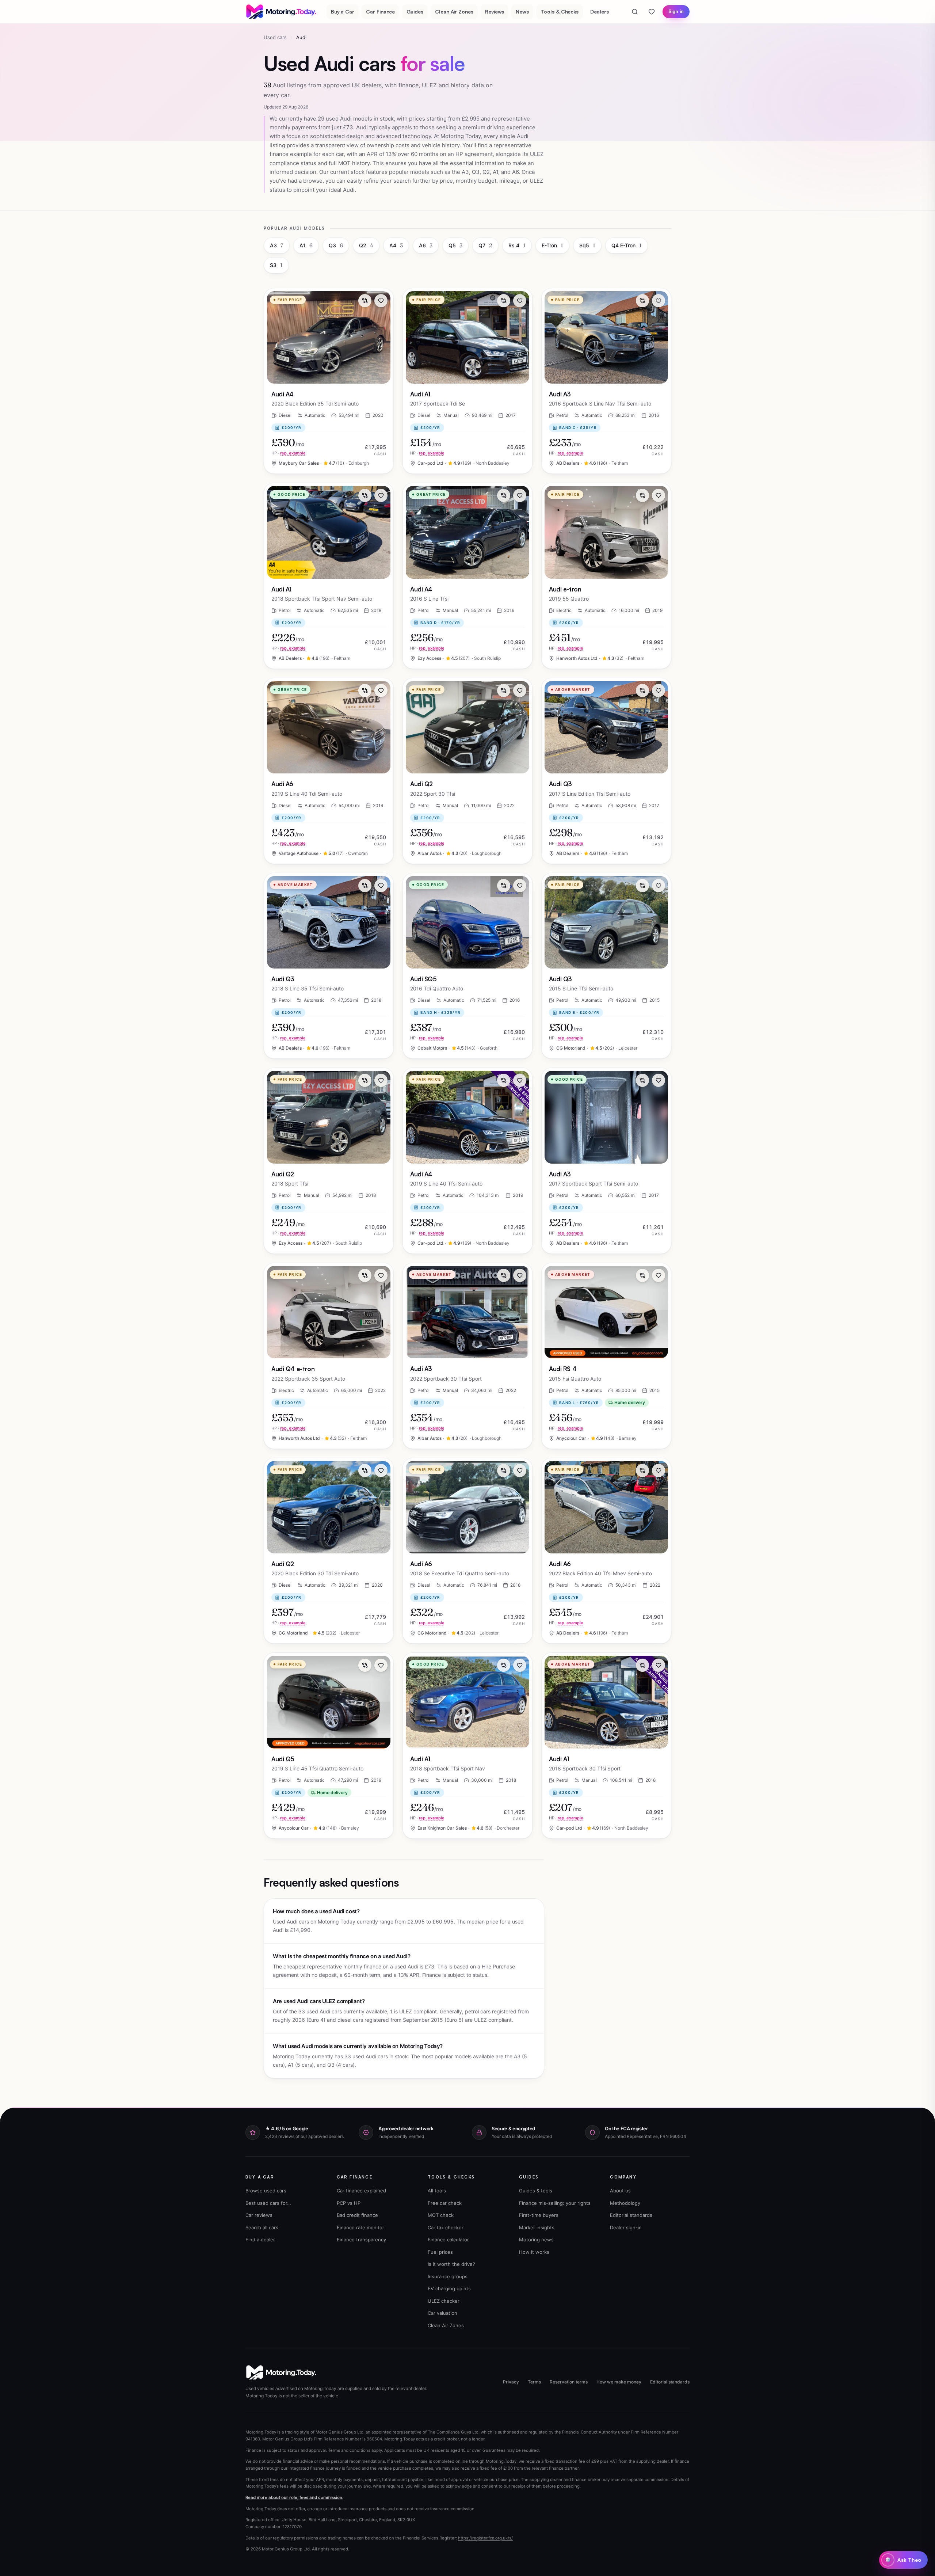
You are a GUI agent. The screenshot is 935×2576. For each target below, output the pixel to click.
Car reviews (259, 2215)
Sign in (676, 11)
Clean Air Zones (454, 12)
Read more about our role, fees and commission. (294, 2497)
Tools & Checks (560, 12)
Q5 (455, 245)
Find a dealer (260, 2240)
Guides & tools (536, 2191)
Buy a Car (343, 12)
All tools (437, 2191)
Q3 (336, 245)
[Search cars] (635, 12)
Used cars (275, 37)
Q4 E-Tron (627, 245)
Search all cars (262, 2227)
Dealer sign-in (626, 2227)
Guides (415, 12)
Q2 (366, 245)
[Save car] (381, 301)
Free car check (445, 2203)
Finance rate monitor (360, 2227)
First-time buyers (539, 2215)
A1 (306, 245)
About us (620, 2191)
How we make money (619, 2382)
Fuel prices (440, 2252)
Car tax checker (446, 2227)
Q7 (485, 245)
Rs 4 (517, 245)
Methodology (625, 2203)
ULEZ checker (444, 2301)
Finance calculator (448, 2240)
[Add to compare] (365, 301)
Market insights (537, 2227)
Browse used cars (266, 2191)
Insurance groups (448, 2276)
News (522, 12)
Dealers (600, 12)
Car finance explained (361, 2191)
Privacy (511, 2382)
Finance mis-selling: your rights (555, 2203)
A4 (396, 245)
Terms (534, 2382)
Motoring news (536, 2240)
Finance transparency (361, 2240)
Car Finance (380, 12)
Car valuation (442, 2313)
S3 (276, 265)
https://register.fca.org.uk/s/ (485, 2538)
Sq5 (587, 245)
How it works (534, 2252)
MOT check (441, 2215)
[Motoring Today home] (282, 12)
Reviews (495, 12)
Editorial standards (631, 2215)
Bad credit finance (357, 2215)
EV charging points (449, 2288)
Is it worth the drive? (451, 2264)
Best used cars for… (268, 2203)
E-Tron (552, 245)
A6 (426, 245)
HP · (289, 453)
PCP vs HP (349, 2203)
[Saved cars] (652, 12)
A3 (277, 245)
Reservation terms (569, 2382)
